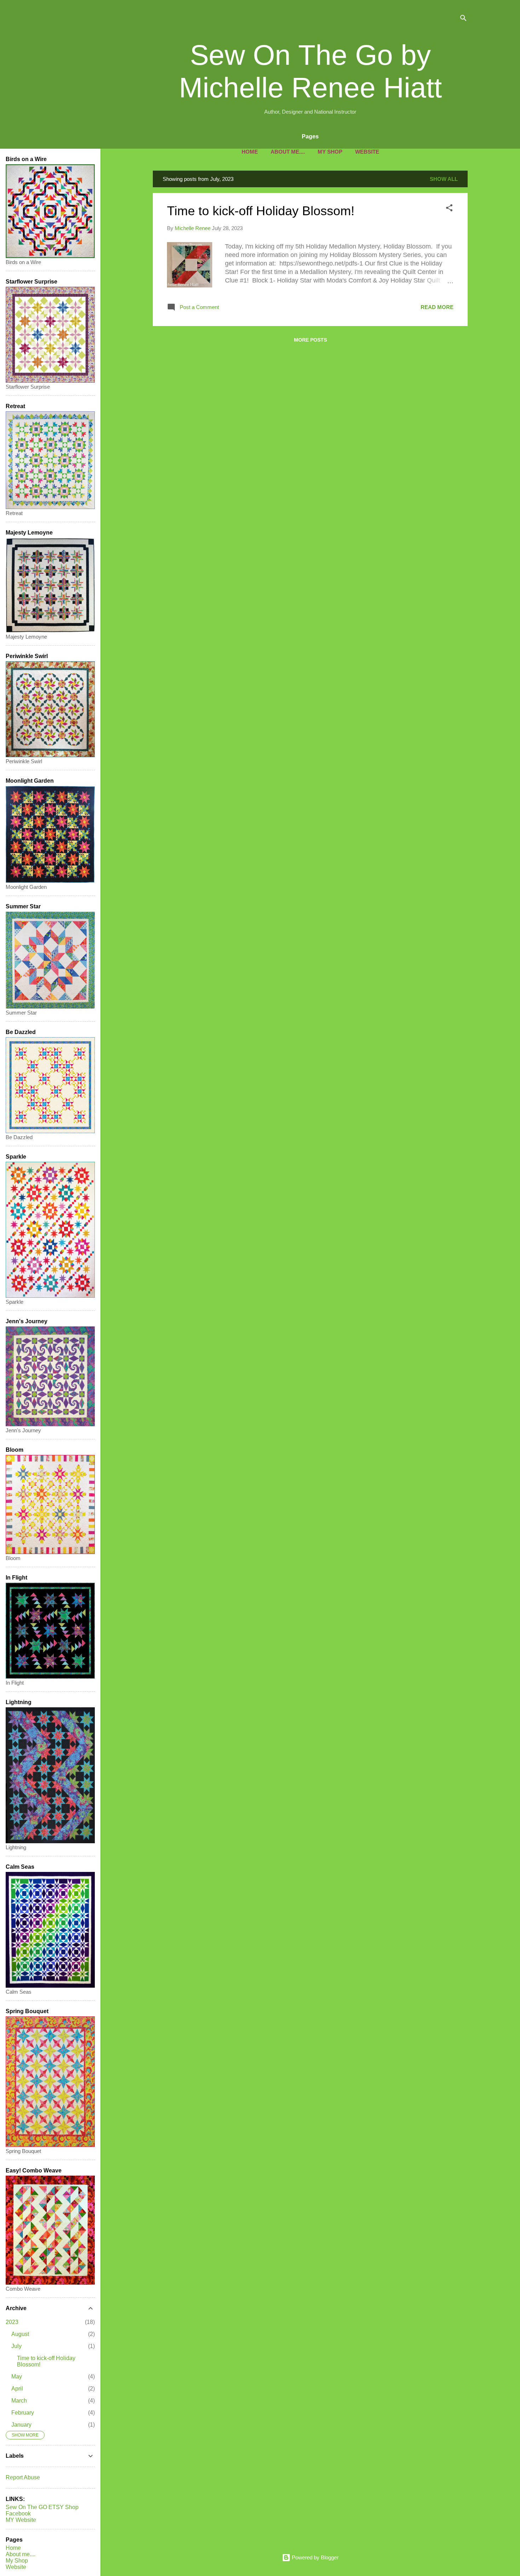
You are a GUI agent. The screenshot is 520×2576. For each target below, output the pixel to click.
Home (250, 152)
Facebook (18, 2514)
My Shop (330, 152)
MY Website (21, 2520)
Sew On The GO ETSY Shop (42, 2507)
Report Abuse (23, 2477)
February (23, 2413)
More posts (310, 340)
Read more (437, 307)
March (19, 2401)
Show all (444, 179)
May (17, 2377)
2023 (12, 2322)
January (21, 2425)
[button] (449, 209)
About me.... (288, 152)
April (17, 2389)
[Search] (463, 19)
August (20, 2334)
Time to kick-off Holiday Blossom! (261, 211)
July (16, 2346)
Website (367, 152)
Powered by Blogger (314, 2557)
